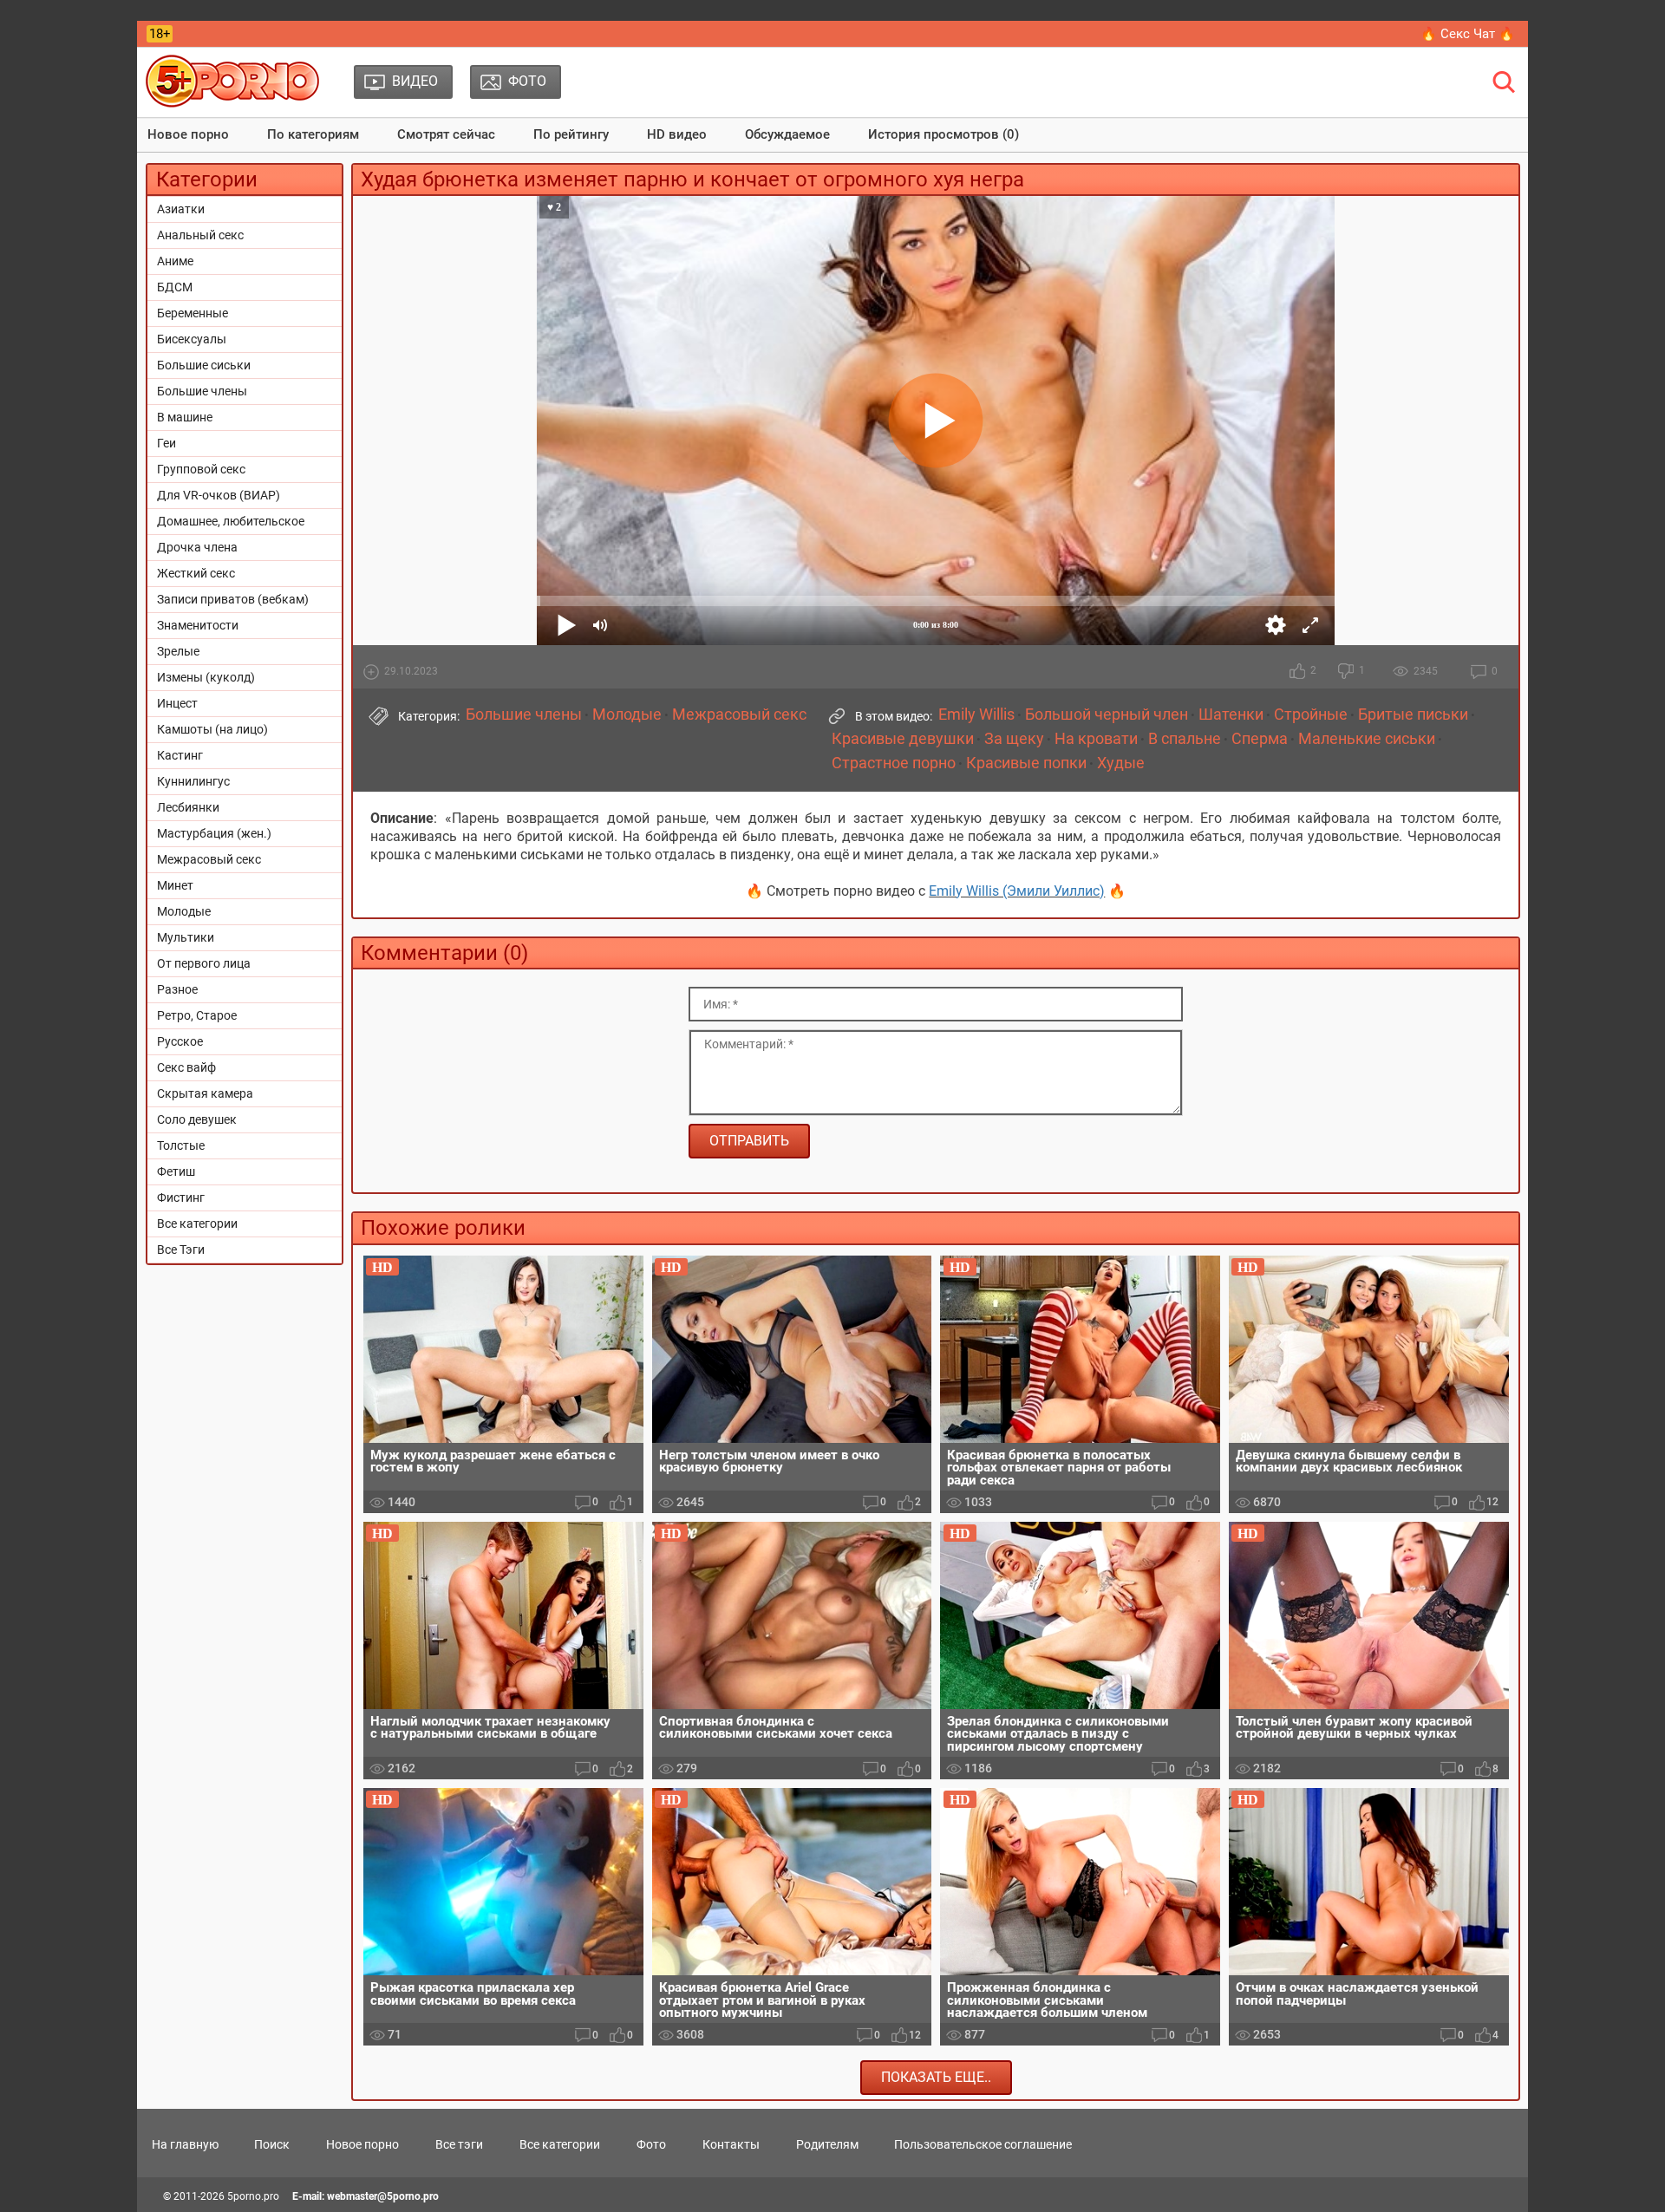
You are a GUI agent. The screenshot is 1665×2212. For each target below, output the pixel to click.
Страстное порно (894, 763)
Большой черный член (1107, 714)
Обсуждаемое (787, 134)
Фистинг (181, 1197)
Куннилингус (193, 781)
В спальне (1185, 739)
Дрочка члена (197, 547)
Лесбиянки (188, 807)
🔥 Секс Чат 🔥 (1468, 34)
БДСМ (175, 287)
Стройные (1311, 714)
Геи (166, 443)
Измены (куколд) (206, 677)
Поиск (272, 2144)
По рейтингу (571, 134)
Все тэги (459, 2144)
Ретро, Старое (197, 1015)
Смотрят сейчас (446, 134)
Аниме (175, 261)
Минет (175, 885)
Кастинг (180, 755)
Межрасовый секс (209, 859)
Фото (651, 2144)
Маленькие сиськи (1367, 739)
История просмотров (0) (943, 134)
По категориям (313, 134)
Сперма (1260, 739)
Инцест (177, 703)
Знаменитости (198, 625)
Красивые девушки (903, 739)
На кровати (1096, 739)
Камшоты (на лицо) (212, 729)
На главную (185, 2144)
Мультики (186, 937)
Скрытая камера (205, 1093)
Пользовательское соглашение (983, 2144)
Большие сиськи (204, 365)
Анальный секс (200, 235)
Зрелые (178, 651)
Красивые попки (1026, 763)
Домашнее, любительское (231, 521)
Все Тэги (181, 1250)
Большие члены (202, 391)
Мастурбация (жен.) (214, 833)
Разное (177, 989)
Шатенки (1231, 714)
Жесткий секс (196, 573)
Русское (180, 1041)
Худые (1121, 763)
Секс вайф (186, 1067)
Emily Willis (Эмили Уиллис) (1017, 891)
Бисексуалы (192, 339)
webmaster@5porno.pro (383, 2196)
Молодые (184, 911)
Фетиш (176, 1171)
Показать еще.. (936, 2077)
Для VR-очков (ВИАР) (219, 495)
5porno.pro (253, 2196)
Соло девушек (197, 1119)
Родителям (827, 2144)
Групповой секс (201, 469)
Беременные (193, 313)
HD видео (677, 134)
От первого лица (204, 963)
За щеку (1014, 739)
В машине (185, 417)
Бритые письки (1413, 714)
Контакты (731, 2144)
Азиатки (181, 209)
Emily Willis (976, 714)
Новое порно (188, 134)
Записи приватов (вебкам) (233, 599)
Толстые (181, 1145)
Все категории (197, 1223)
